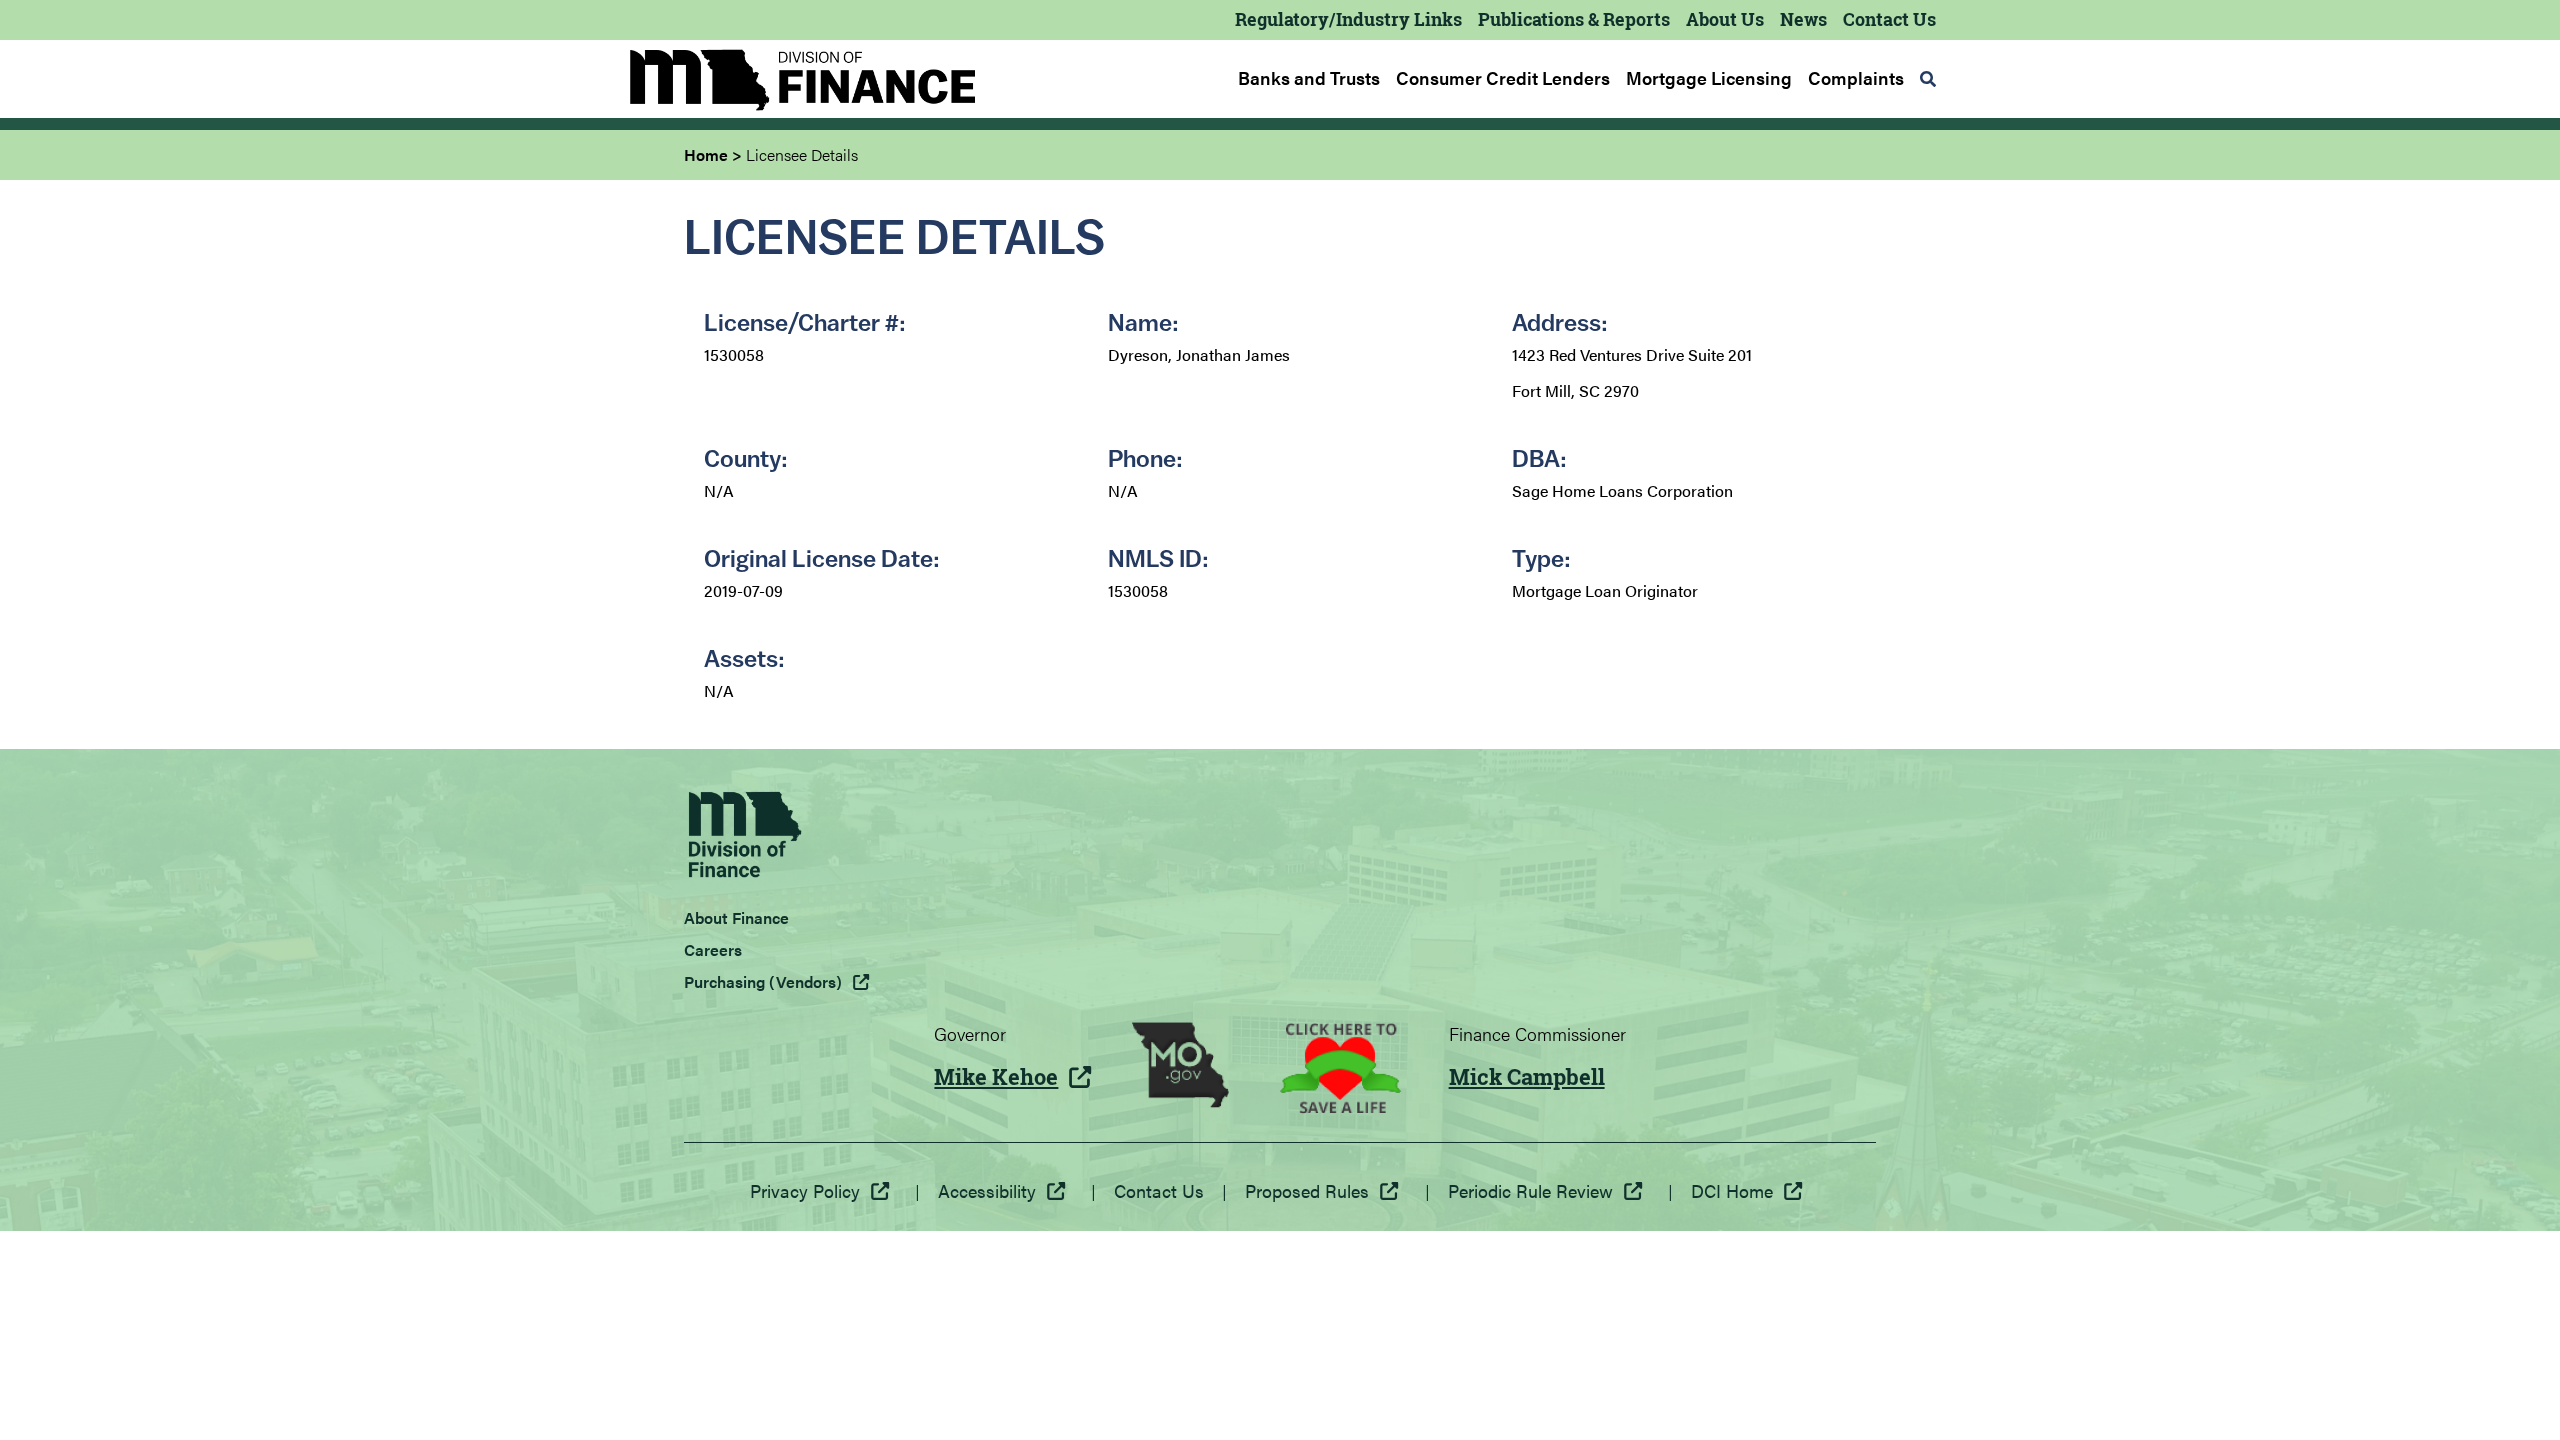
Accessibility (987, 1190)
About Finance (736, 917)
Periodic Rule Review (1530, 1190)
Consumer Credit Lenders (1503, 78)
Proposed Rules (1307, 1190)
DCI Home (1732, 1190)
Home (706, 154)
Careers (713, 949)
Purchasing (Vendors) (763, 981)
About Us (1725, 19)
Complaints (1856, 78)
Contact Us (1889, 19)
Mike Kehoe (996, 1077)
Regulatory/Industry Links (1348, 19)
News (1803, 19)
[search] (1928, 79)
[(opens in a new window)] (1180, 1068)
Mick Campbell (1527, 1077)
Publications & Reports (1574, 19)
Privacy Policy (805, 1190)
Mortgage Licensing (1709, 78)
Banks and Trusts (1309, 78)
